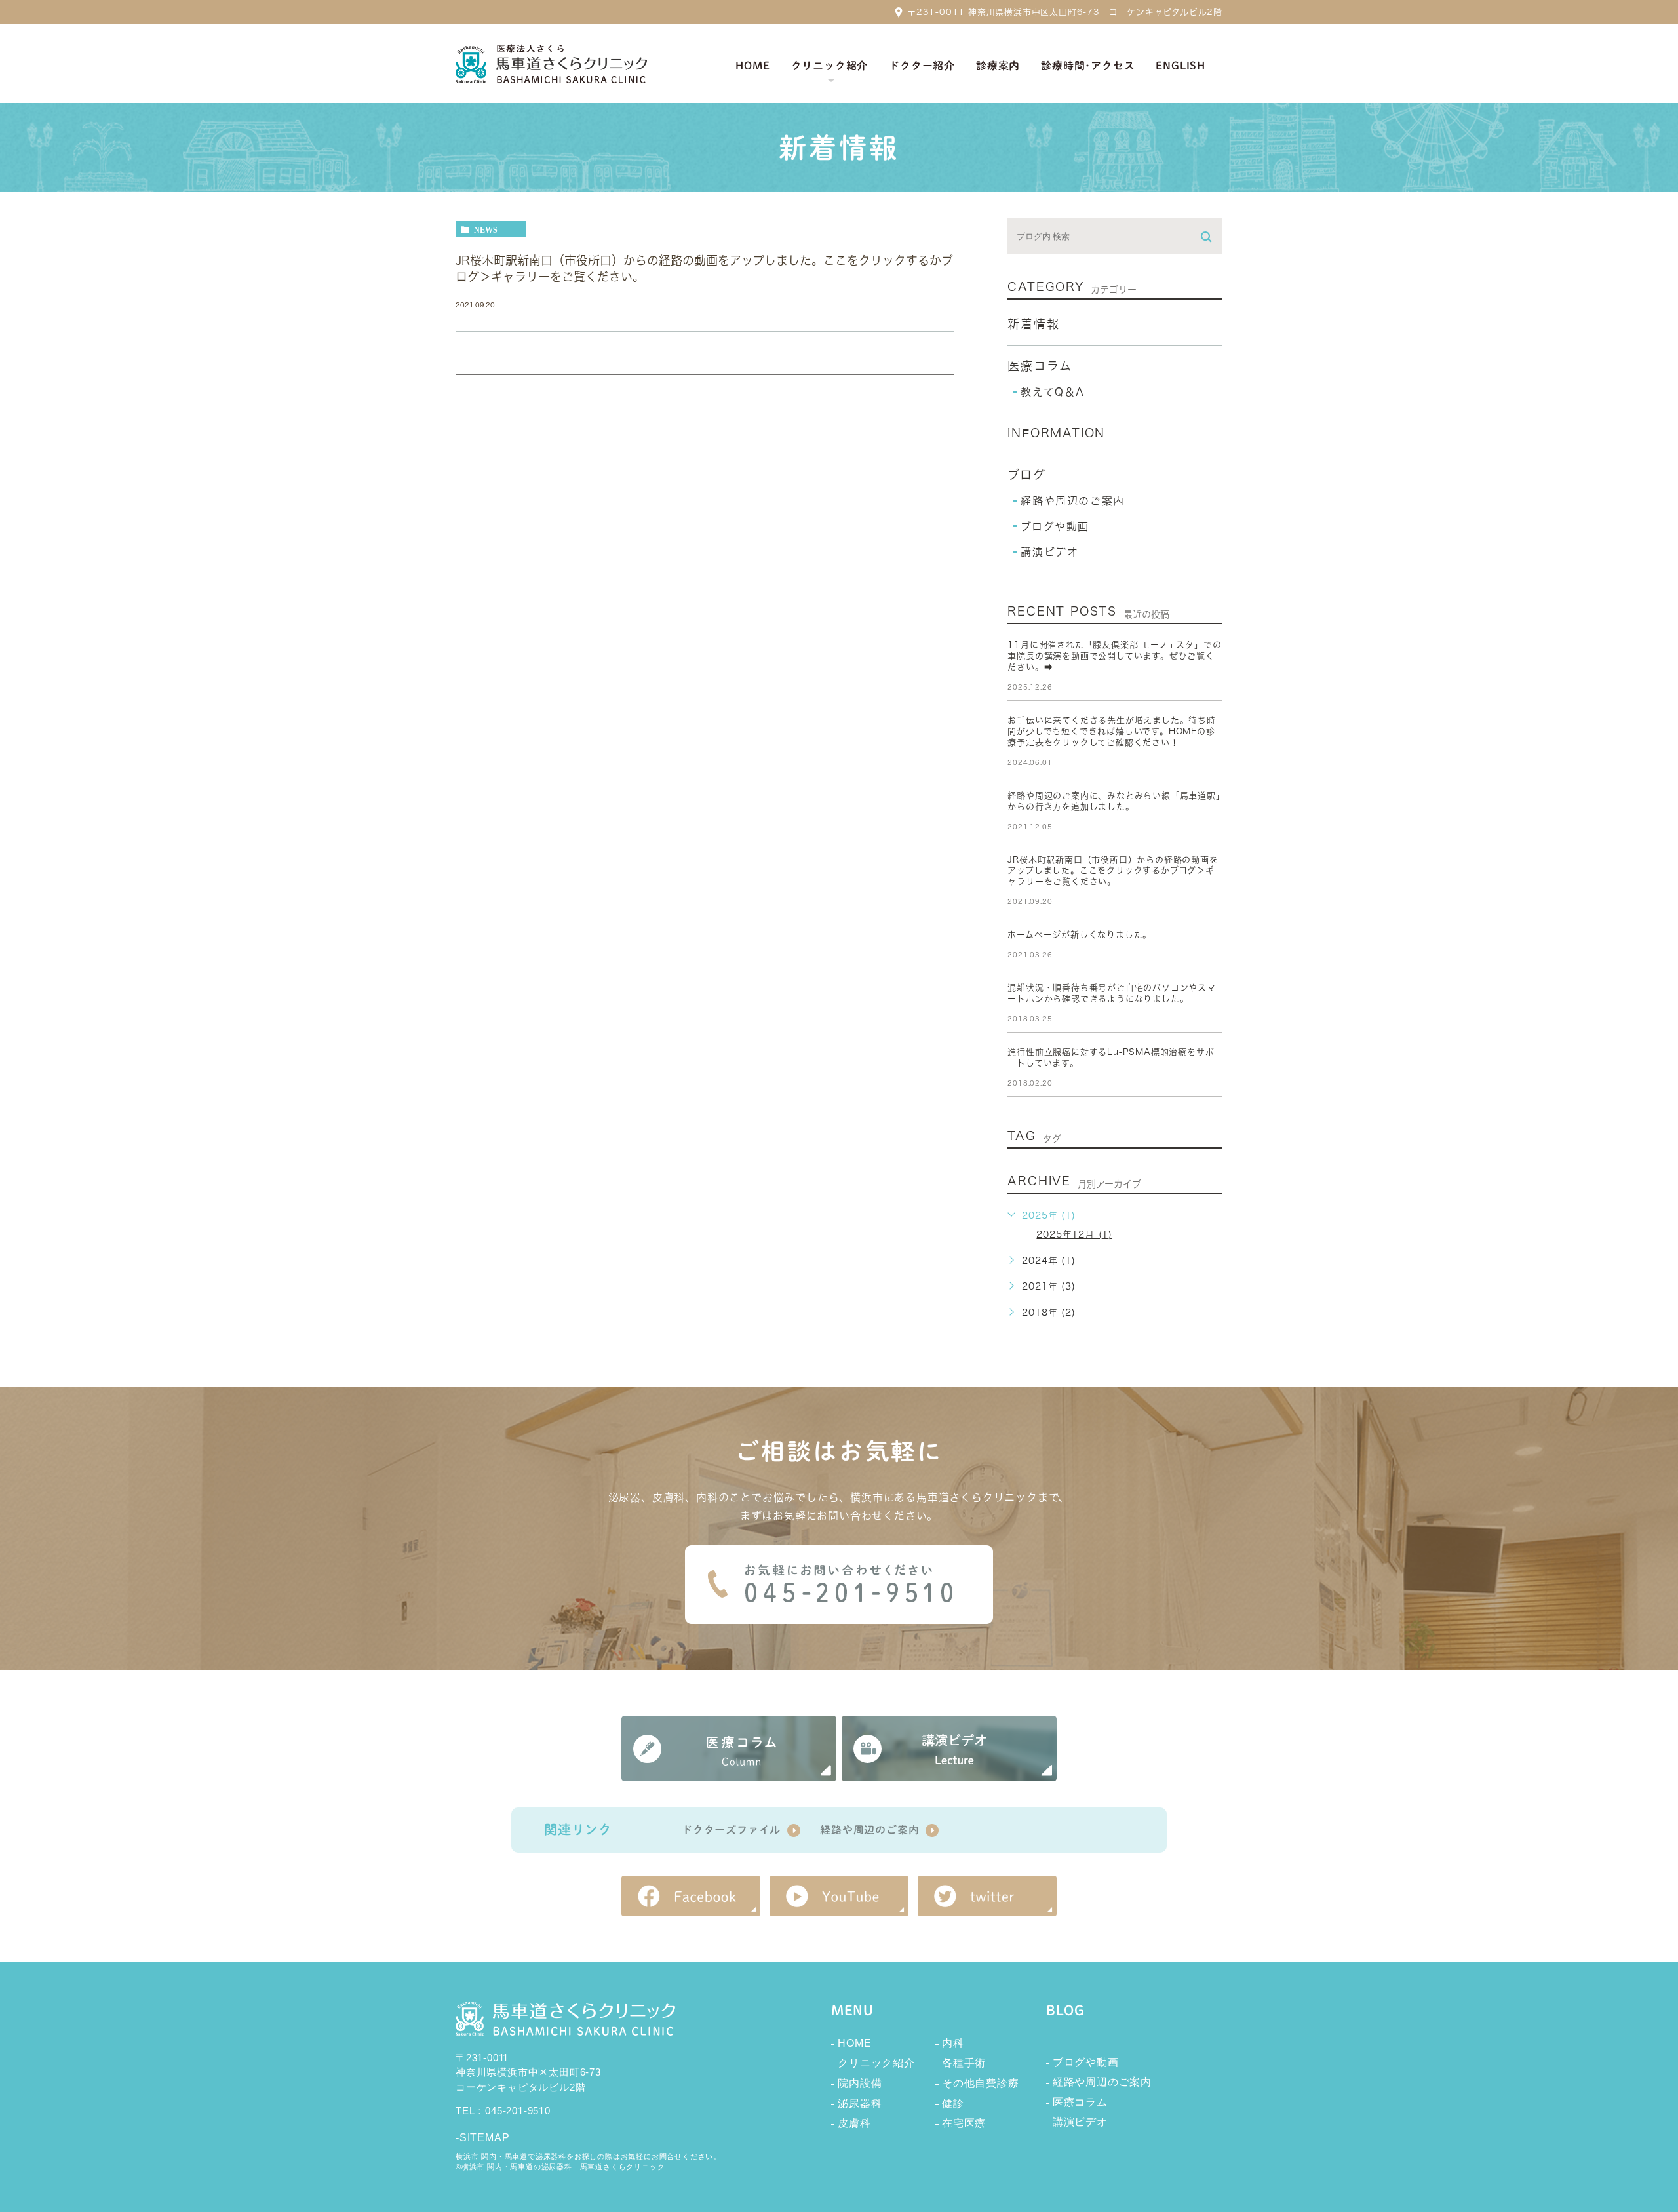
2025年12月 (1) (1074, 1234)
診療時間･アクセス (1088, 66)
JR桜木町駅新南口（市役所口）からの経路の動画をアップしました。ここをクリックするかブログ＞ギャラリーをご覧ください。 (1113, 871)
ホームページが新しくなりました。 (1080, 935)
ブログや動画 (1055, 526)
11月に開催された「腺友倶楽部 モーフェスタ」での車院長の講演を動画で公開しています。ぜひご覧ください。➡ (1114, 656)
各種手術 (964, 2063)
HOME (854, 2043)
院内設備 (860, 2083)
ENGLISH (1180, 66)
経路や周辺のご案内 (1072, 501)
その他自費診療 (981, 2083)
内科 (953, 2043)
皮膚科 (854, 2123)
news (486, 229)
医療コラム (1040, 366)
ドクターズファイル (731, 1830)
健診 (953, 2103)
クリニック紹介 (876, 2063)
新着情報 (1033, 324)
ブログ (1026, 475)
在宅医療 (964, 2123)
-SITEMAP (482, 2138)
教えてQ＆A (1053, 392)
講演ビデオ (1049, 552)
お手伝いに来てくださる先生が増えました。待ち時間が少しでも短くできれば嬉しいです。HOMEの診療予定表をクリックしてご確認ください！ (1111, 731)
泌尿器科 (860, 2103)
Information (1056, 433)
